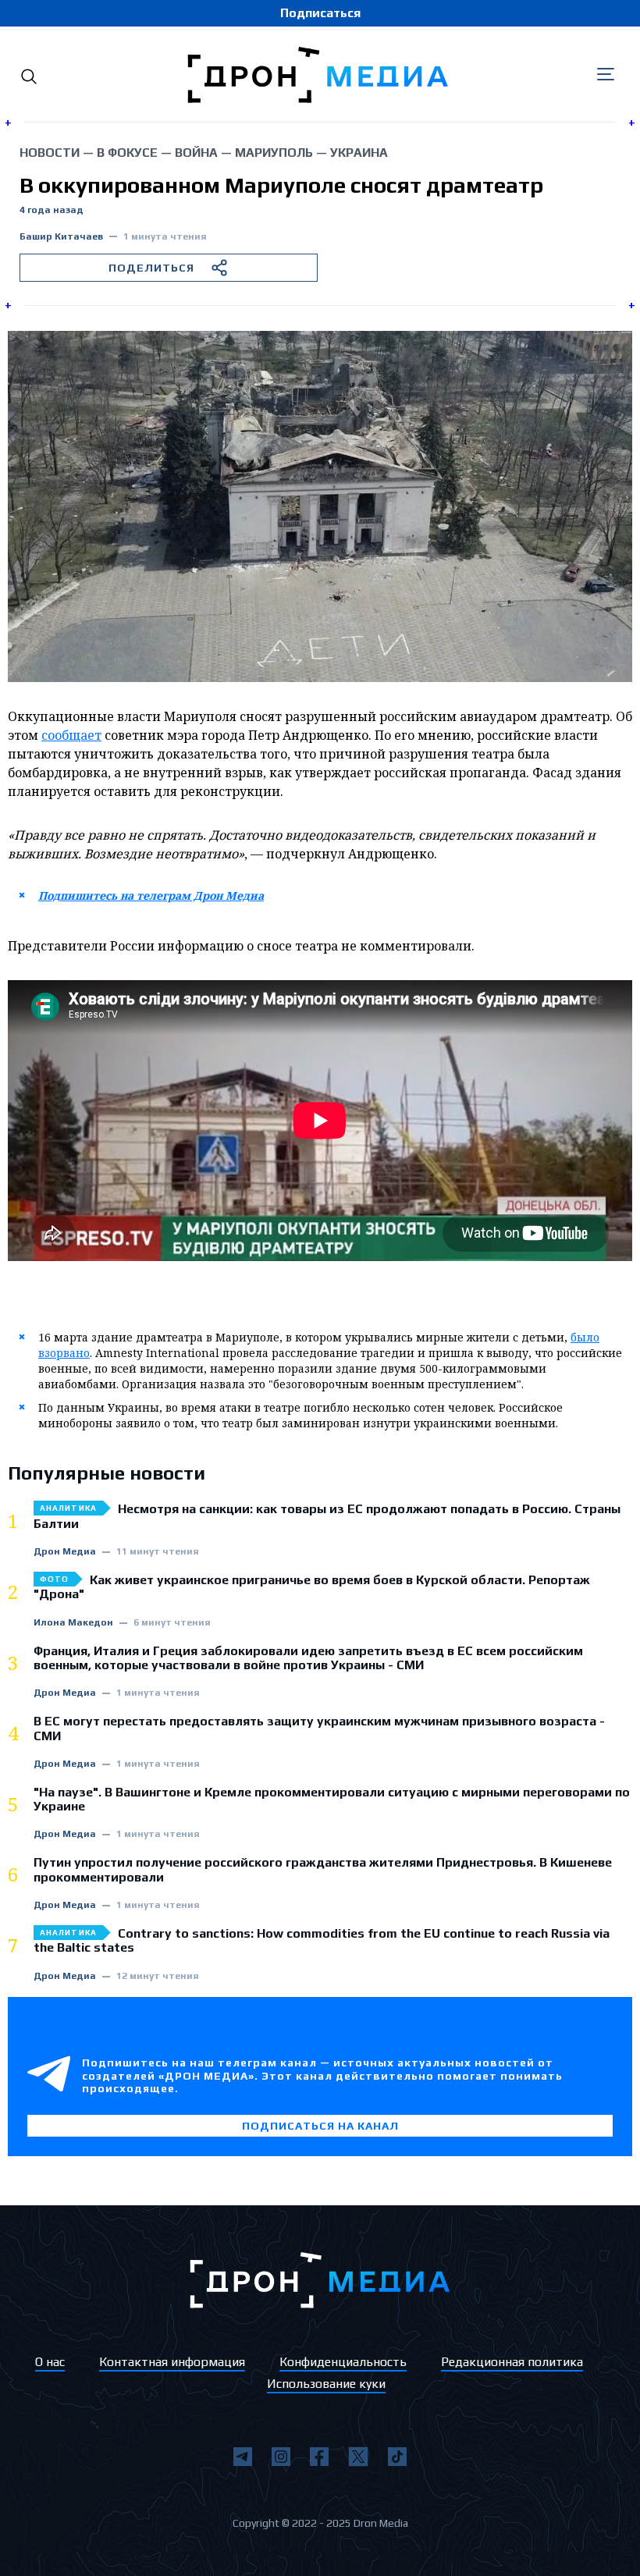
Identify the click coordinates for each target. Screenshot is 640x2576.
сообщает (71, 735)
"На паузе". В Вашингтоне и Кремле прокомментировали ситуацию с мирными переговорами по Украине (332, 1800)
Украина (359, 153)
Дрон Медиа (65, 1552)
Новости (50, 153)
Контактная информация (172, 2362)
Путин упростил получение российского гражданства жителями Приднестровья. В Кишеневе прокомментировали (323, 1870)
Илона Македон (73, 1623)
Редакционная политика (512, 2362)
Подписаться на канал (320, 2126)
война (196, 153)
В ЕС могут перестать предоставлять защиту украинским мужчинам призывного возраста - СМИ (319, 1729)
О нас (50, 2362)
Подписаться (320, 13)
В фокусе (127, 153)
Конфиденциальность (343, 2362)
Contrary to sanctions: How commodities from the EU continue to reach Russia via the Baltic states (322, 1941)
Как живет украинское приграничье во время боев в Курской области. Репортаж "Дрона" (312, 1587)
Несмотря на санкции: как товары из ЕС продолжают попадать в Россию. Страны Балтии (327, 1516)
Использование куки (326, 2384)
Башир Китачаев (61, 237)
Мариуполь (274, 153)
